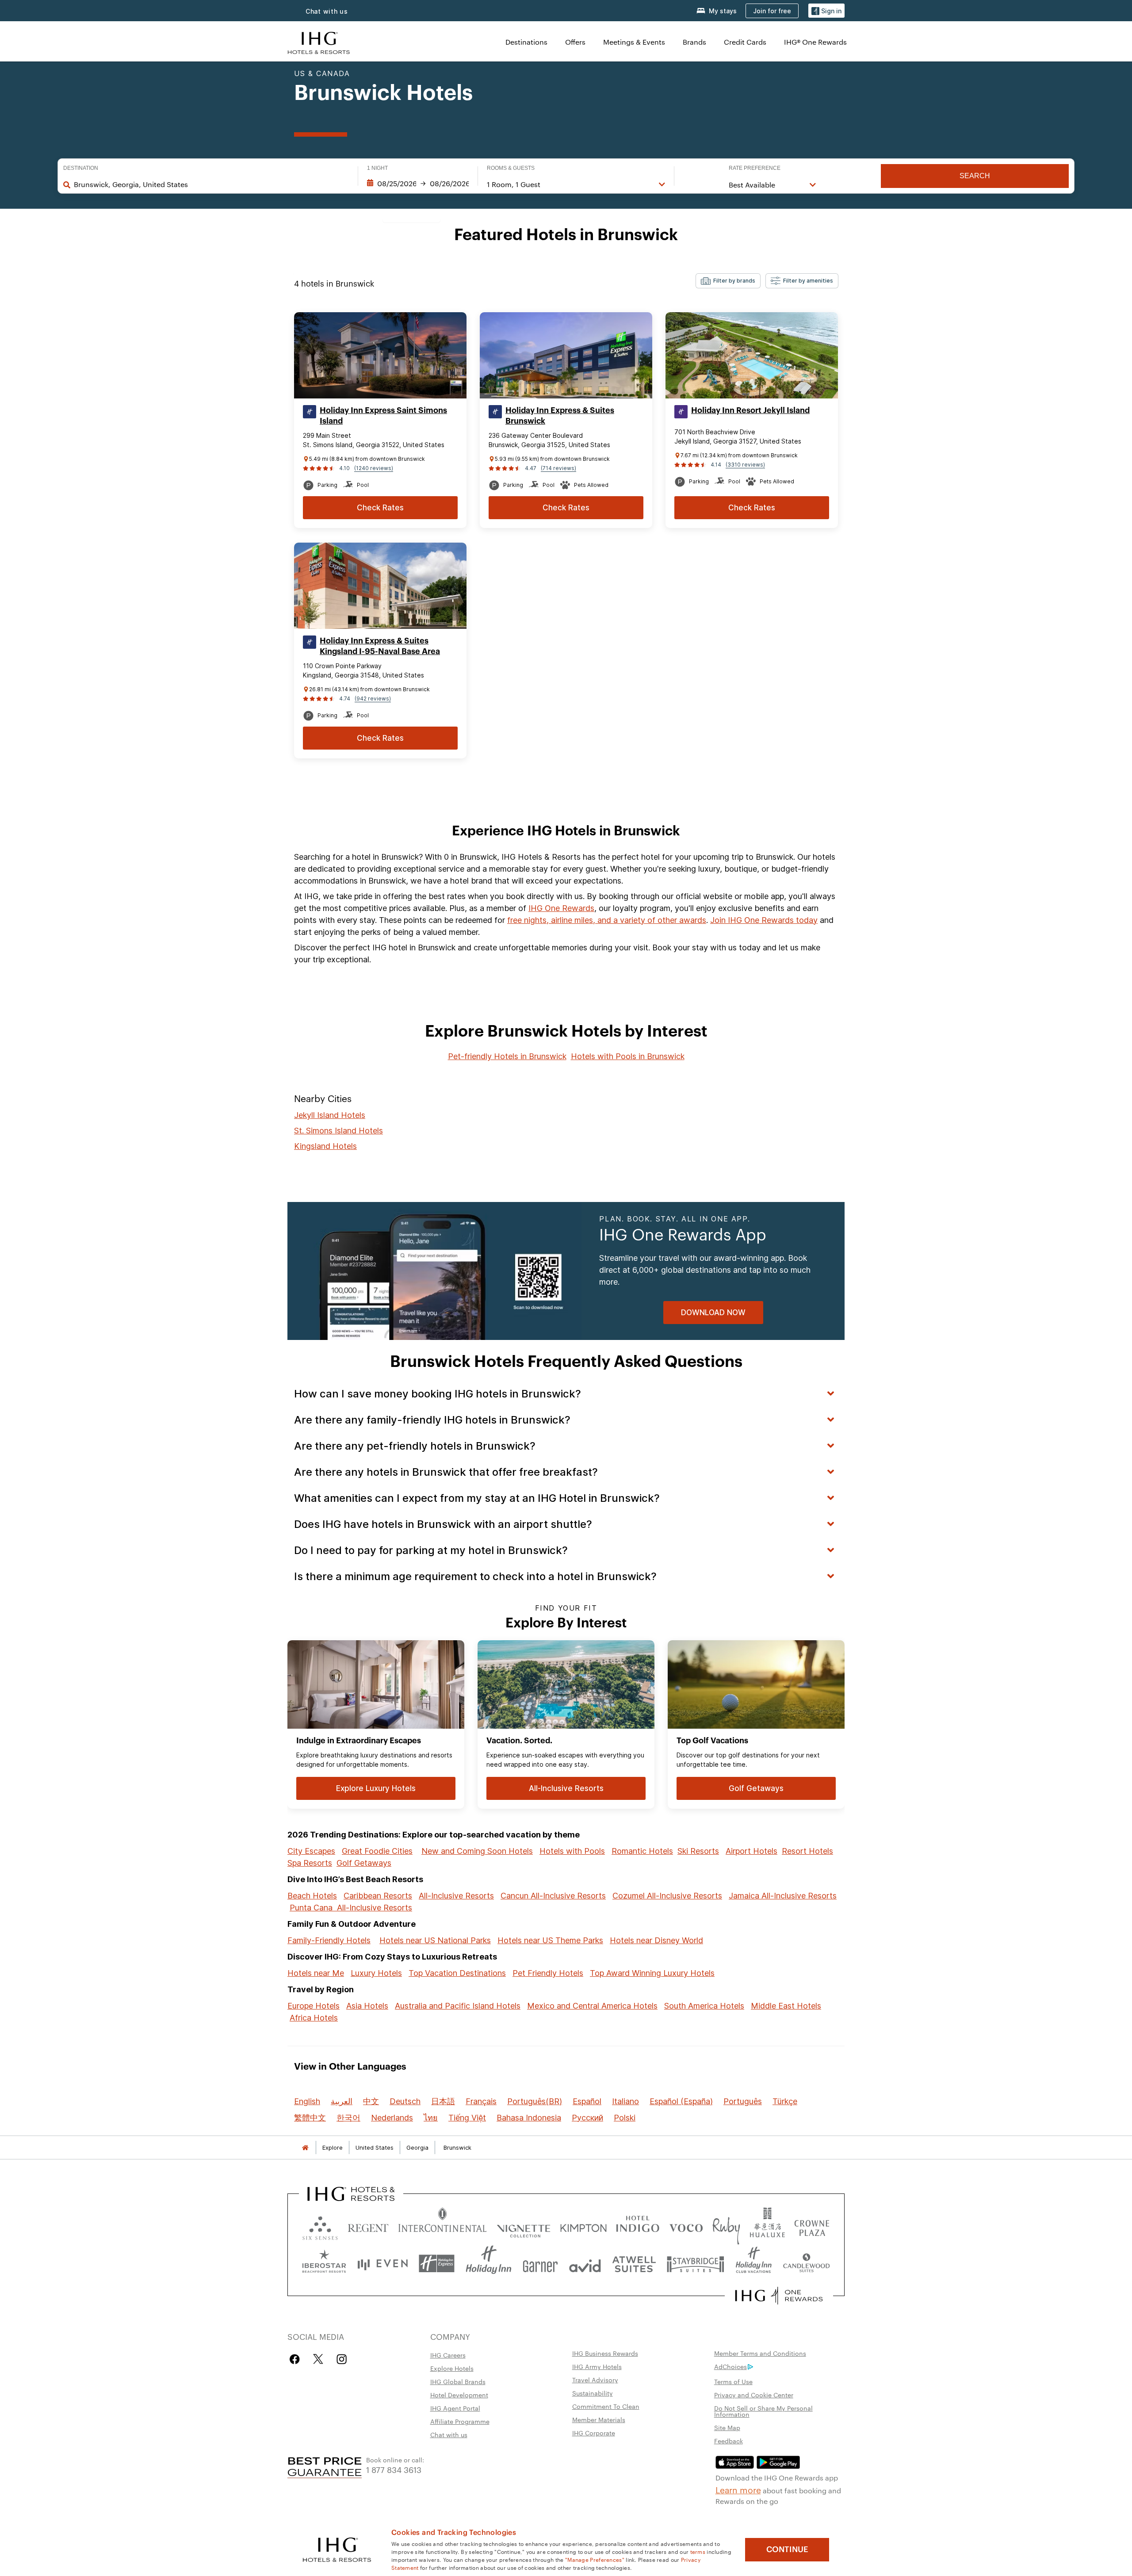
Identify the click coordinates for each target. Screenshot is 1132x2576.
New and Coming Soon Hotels (477, 1851)
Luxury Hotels (376, 1973)
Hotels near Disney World (656, 1940)
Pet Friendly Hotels (548, 1973)
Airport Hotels (751, 1851)
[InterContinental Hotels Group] (319, 42)
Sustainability (593, 2393)
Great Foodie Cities (377, 1851)
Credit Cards (745, 42)
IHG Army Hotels (597, 2366)
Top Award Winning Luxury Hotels (652, 1973)
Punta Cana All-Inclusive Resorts (351, 1908)
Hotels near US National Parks (435, 1940)
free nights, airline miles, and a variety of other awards (607, 920)
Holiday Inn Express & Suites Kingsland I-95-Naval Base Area (380, 646)
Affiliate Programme (460, 2421)
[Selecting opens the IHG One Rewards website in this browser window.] (779, 2296)
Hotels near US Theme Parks (550, 1940)
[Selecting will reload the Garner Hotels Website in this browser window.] (540, 2264)
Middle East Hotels (786, 2006)
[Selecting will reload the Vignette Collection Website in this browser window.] (524, 2226)
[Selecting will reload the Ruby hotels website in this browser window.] (726, 2226)
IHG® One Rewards (815, 42)
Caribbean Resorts (378, 1896)
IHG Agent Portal (455, 2408)
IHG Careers (448, 2355)
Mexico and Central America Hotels (592, 2006)
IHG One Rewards (561, 908)
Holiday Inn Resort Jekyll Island (750, 410)
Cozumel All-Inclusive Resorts (667, 1896)
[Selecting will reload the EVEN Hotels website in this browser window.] (382, 2264)
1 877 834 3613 (394, 2469)
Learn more (738, 2489)
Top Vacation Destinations (457, 1973)
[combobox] (211, 184)
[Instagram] (342, 2359)
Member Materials (599, 2419)
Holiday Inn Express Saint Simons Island (383, 416)
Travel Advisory (595, 2380)
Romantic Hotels (642, 1851)
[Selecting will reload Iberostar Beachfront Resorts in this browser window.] (324, 2264)
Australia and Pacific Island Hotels (458, 2006)
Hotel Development (459, 2395)
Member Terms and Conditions (760, 2353)
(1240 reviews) (374, 468)
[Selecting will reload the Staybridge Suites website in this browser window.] (696, 2264)
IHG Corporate (594, 2433)
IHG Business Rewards (605, 2353)
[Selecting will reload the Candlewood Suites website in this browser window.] (806, 2264)
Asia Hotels (367, 2006)
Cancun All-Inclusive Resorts (553, 1896)
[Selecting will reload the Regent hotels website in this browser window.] (368, 2226)
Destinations (526, 42)
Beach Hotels (312, 1896)
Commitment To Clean (606, 2406)
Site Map (727, 2427)
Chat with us (327, 11)
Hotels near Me (316, 1973)
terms (698, 2551)
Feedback (729, 2441)
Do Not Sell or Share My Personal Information (763, 2411)
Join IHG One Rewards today (764, 920)
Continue (787, 2549)
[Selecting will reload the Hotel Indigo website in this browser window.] (638, 2226)
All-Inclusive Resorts (456, 1896)
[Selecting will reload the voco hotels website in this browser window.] (686, 2226)
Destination (81, 168)
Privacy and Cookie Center (754, 2395)
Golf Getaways (364, 1863)
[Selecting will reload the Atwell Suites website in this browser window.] (634, 2264)
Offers (575, 42)
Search (975, 176)
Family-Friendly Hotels (329, 1940)
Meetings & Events (634, 42)
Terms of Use (733, 2381)
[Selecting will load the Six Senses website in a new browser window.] (320, 2226)
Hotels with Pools (572, 1851)
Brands (694, 42)
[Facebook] (296, 2359)
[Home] (305, 2148)
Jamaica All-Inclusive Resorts (783, 1896)
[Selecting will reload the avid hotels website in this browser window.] (585, 2264)
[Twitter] (318, 2359)
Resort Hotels (807, 1851)
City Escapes (311, 1851)
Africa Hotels (314, 2018)
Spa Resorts (310, 1863)
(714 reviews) (558, 468)
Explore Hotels (452, 2368)
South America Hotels (704, 2006)
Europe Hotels (314, 2006)
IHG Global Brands (458, 2381)
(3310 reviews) (745, 465)
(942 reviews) (373, 699)
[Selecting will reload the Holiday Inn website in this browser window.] (489, 2264)
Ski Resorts (698, 1851)
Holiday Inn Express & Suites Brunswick (560, 416)
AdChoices (730, 2366)
